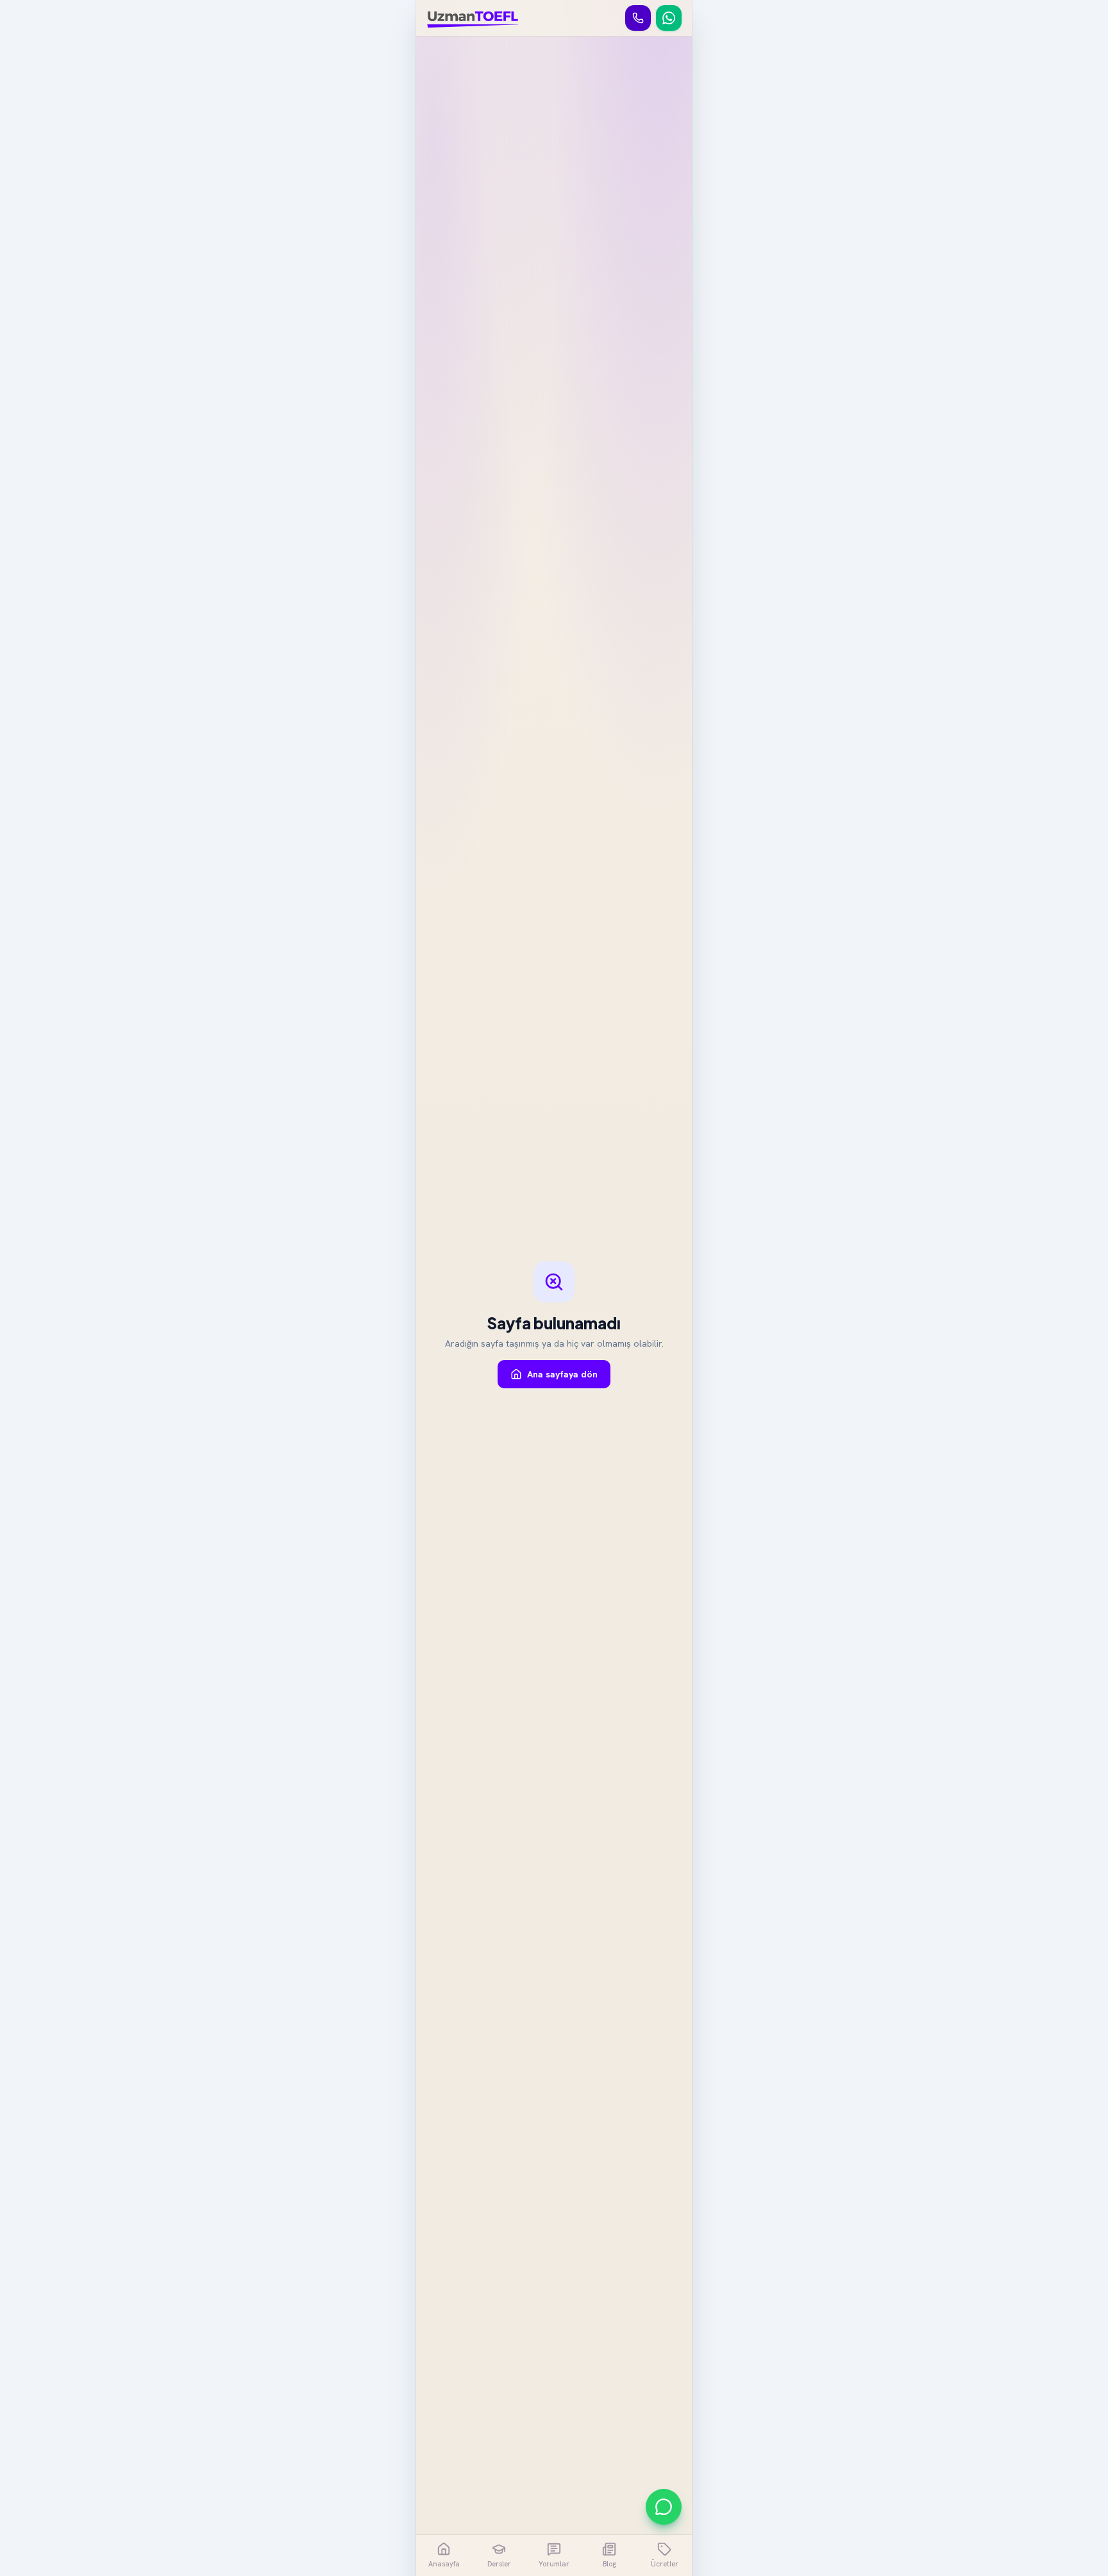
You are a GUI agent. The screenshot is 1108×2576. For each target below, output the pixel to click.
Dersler (499, 2564)
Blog (609, 2564)
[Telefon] (638, 18)
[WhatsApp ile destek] (664, 2507)
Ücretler (665, 2564)
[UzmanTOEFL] (473, 18)
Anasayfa (444, 2564)
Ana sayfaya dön (562, 1374)
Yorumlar (554, 2564)
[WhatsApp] (669, 18)
